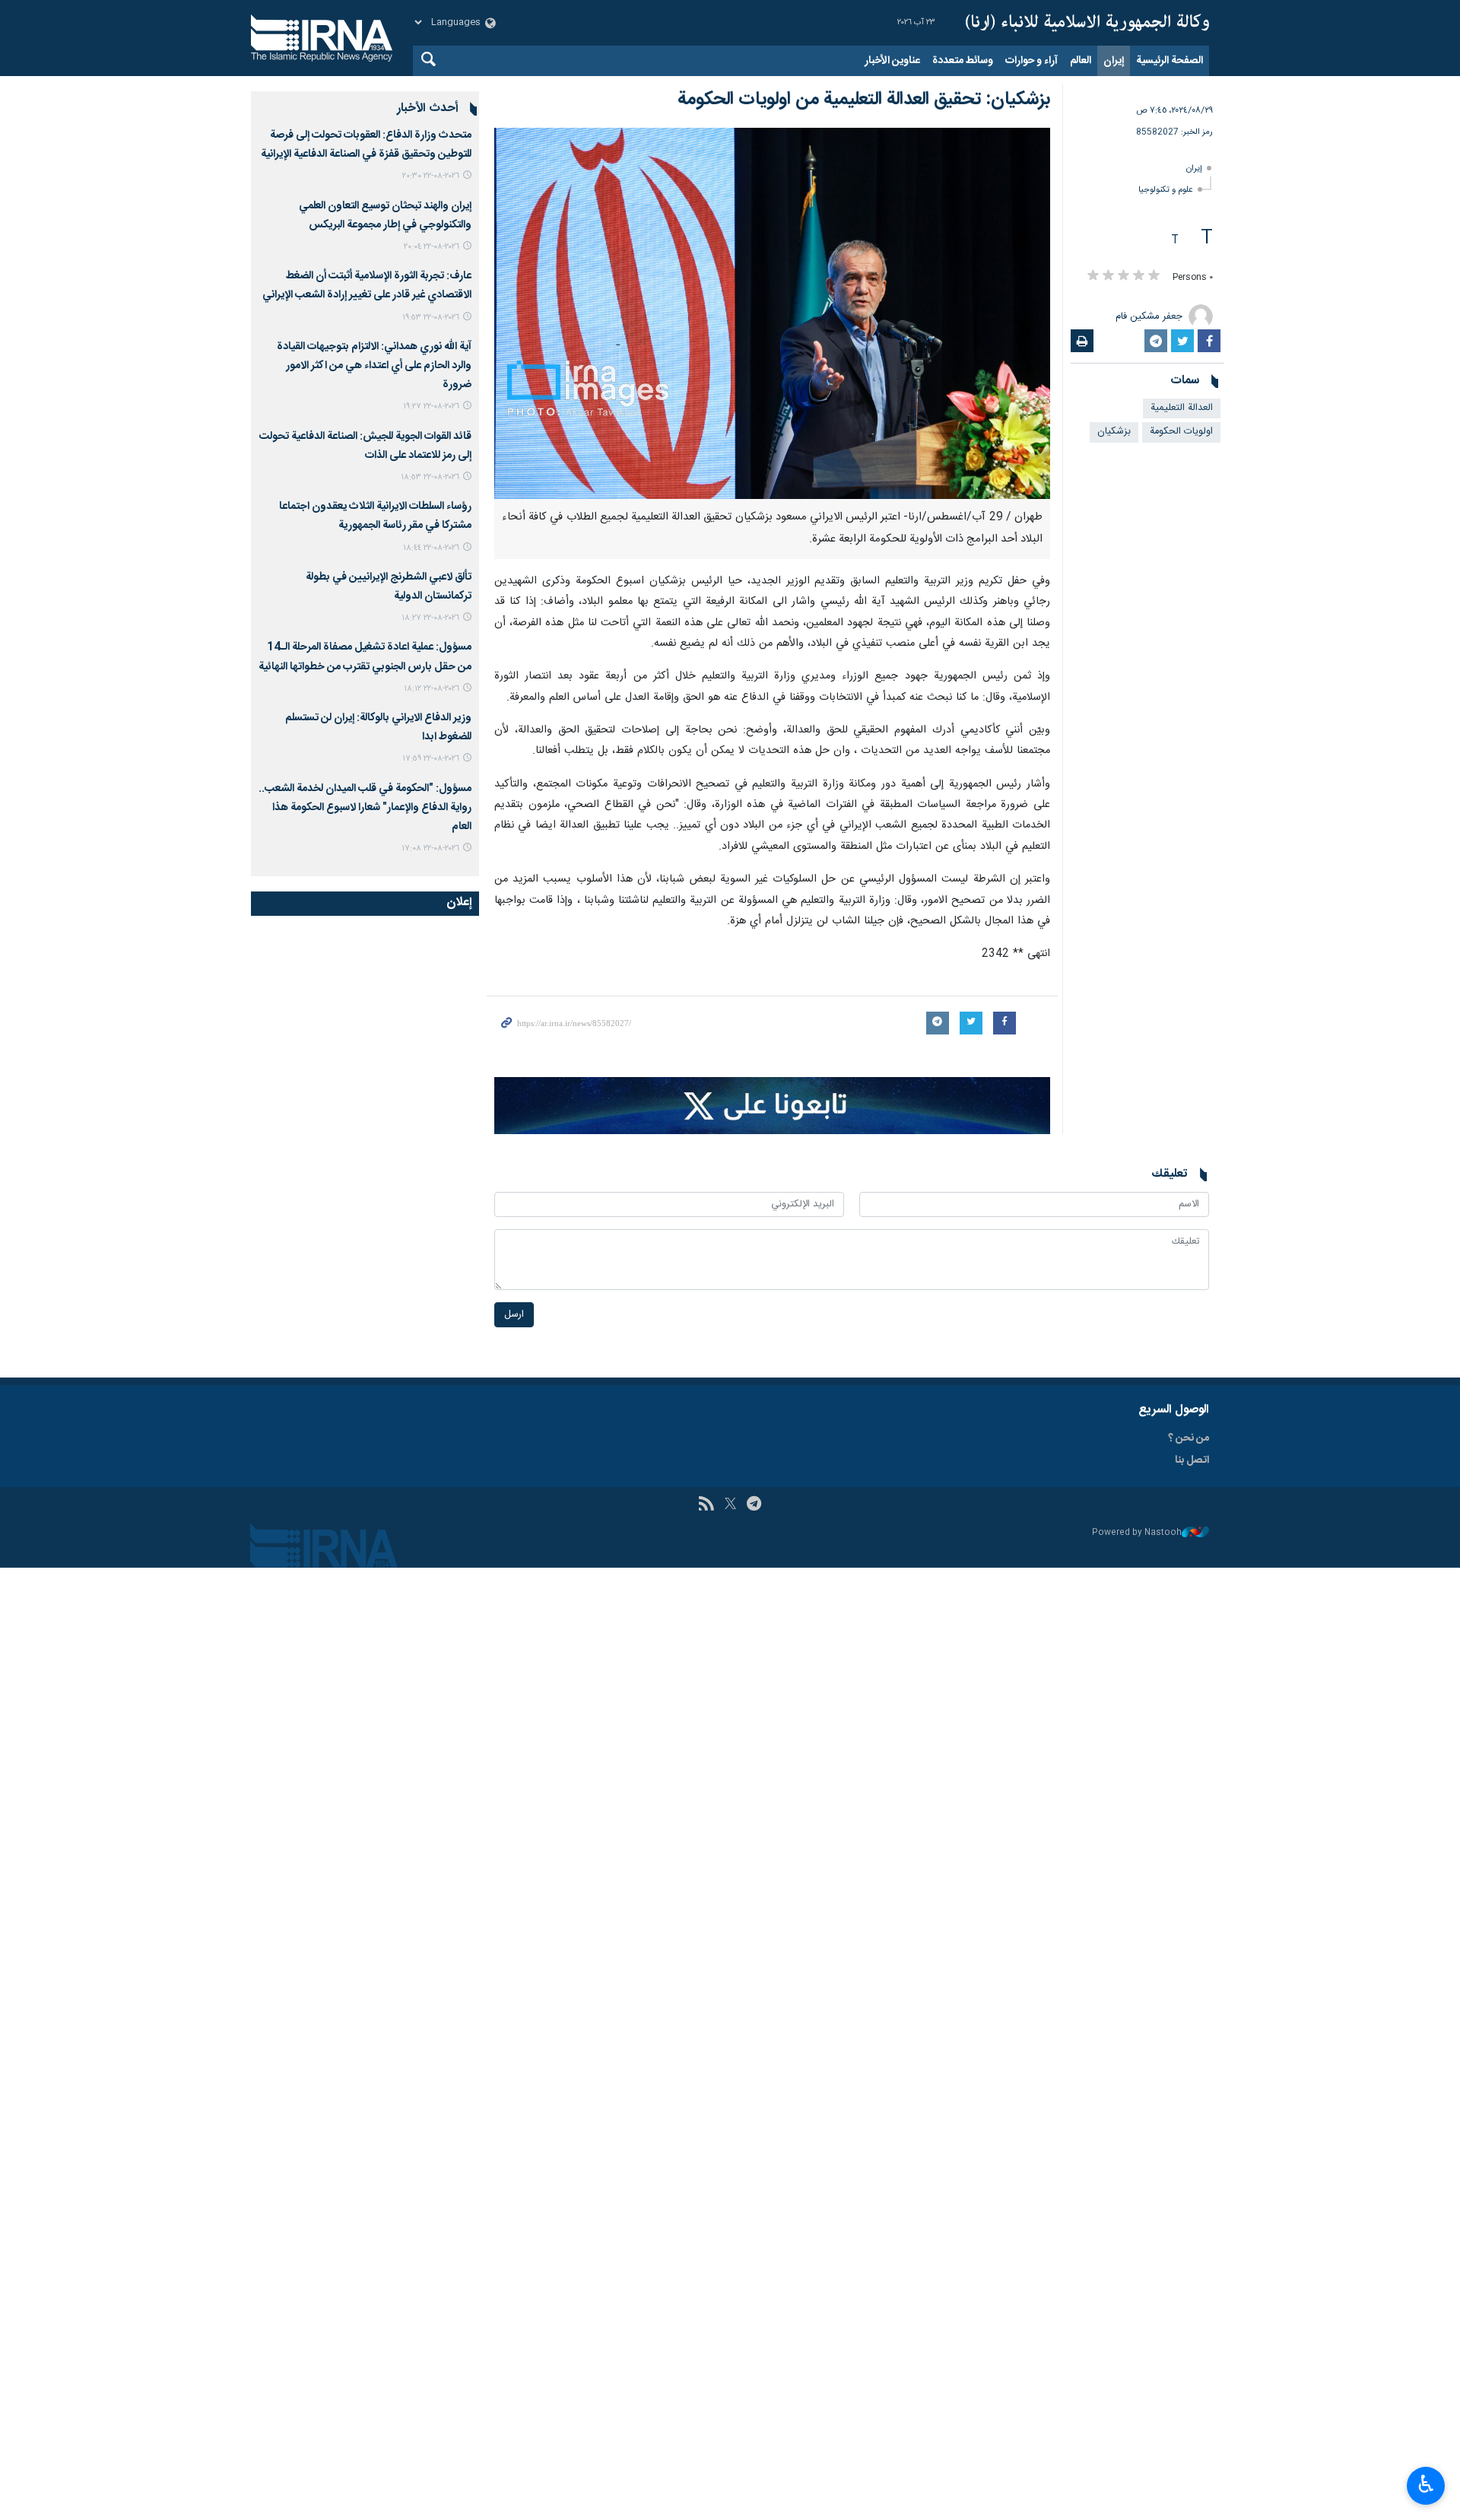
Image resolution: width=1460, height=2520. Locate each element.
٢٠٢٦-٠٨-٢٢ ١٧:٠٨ (430, 848)
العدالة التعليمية (1182, 408)
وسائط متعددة (963, 61)
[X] (730, 1505)
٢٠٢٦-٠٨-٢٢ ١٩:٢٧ (431, 407)
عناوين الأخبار (892, 61)
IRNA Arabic (1087, 23)
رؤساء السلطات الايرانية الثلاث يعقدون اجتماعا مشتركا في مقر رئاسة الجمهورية (375, 516)
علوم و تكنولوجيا (1166, 190)
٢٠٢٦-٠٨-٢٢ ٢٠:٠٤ (432, 247)
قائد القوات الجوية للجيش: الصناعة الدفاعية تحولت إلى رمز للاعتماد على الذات (365, 446)
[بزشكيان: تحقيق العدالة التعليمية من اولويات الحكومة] (772, 313)
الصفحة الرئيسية (1170, 61)
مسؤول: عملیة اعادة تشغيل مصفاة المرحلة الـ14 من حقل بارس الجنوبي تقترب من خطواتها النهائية (365, 657)
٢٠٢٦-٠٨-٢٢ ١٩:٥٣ (431, 318)
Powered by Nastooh (1137, 1533)
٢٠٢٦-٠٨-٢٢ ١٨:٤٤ (431, 548)
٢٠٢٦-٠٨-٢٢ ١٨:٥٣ (430, 477)
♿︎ (1426, 2484)
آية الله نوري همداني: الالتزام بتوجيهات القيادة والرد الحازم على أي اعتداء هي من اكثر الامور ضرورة (374, 366)
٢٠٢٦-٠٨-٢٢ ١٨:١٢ (432, 689)
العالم (1081, 61)
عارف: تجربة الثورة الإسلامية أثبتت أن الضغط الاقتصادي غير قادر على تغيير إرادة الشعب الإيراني (367, 286)
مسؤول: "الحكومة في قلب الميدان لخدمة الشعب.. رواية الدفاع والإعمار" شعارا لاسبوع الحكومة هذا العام (365, 808)
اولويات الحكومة (1181, 432)
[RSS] (706, 1505)
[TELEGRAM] (754, 1505)
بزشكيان (1114, 432)
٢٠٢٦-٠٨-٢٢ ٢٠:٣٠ (431, 176)
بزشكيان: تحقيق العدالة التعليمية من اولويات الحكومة (864, 100)
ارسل (514, 1315)
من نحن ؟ (1189, 1438)
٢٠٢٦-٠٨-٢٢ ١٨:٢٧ (430, 618)
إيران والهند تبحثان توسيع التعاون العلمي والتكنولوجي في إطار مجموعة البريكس (385, 216)
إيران (1114, 61)
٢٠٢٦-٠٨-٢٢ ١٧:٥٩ (431, 759)
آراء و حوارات (1032, 61)
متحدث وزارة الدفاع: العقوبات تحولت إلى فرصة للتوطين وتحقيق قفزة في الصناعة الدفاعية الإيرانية (366, 145)
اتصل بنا (1192, 1460)
